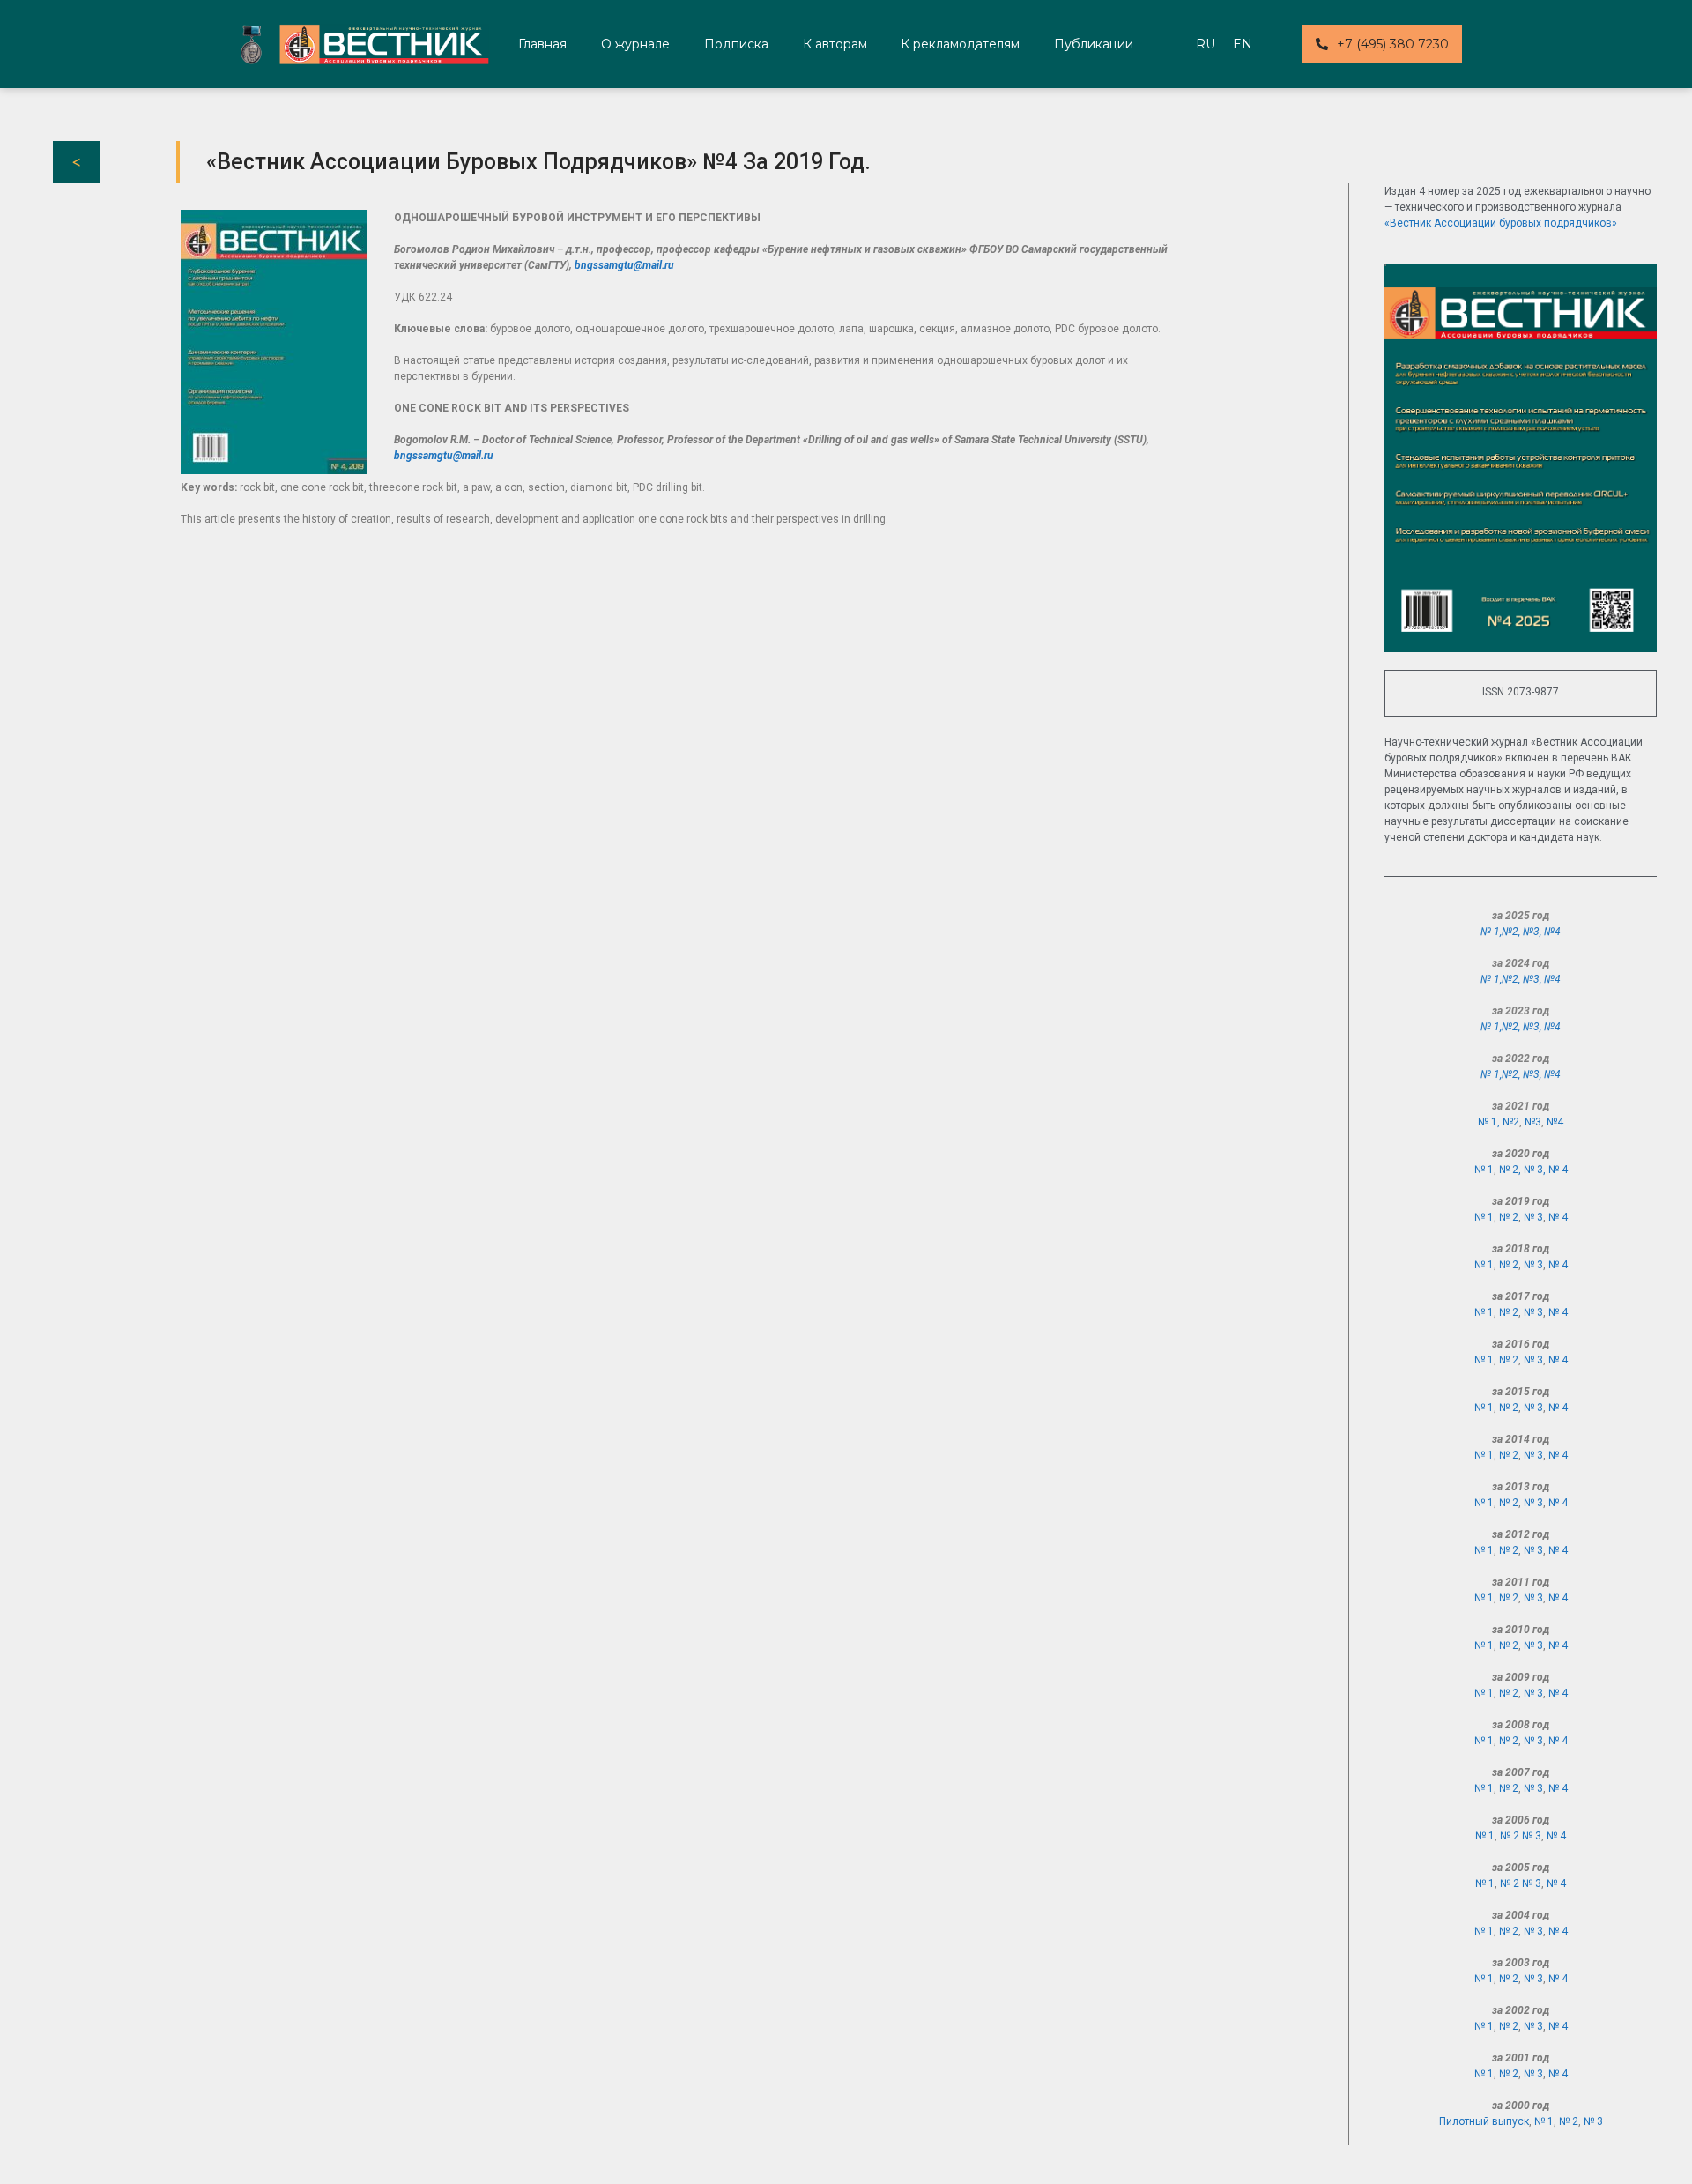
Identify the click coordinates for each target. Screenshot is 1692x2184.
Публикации (1094, 44)
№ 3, (1536, 1170)
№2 (1510, 932)
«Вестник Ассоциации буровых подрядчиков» (1501, 223)
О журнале (635, 44)
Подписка (736, 44)
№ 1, (1491, 932)
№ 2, (1511, 1170)
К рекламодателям (960, 44)
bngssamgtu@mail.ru (624, 265)
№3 (1531, 932)
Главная (542, 44)
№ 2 (1509, 1217)
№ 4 (1558, 1170)
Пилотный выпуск (1484, 2121)
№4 (1552, 932)
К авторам (835, 44)
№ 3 (1533, 1217)
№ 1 (1484, 1170)
